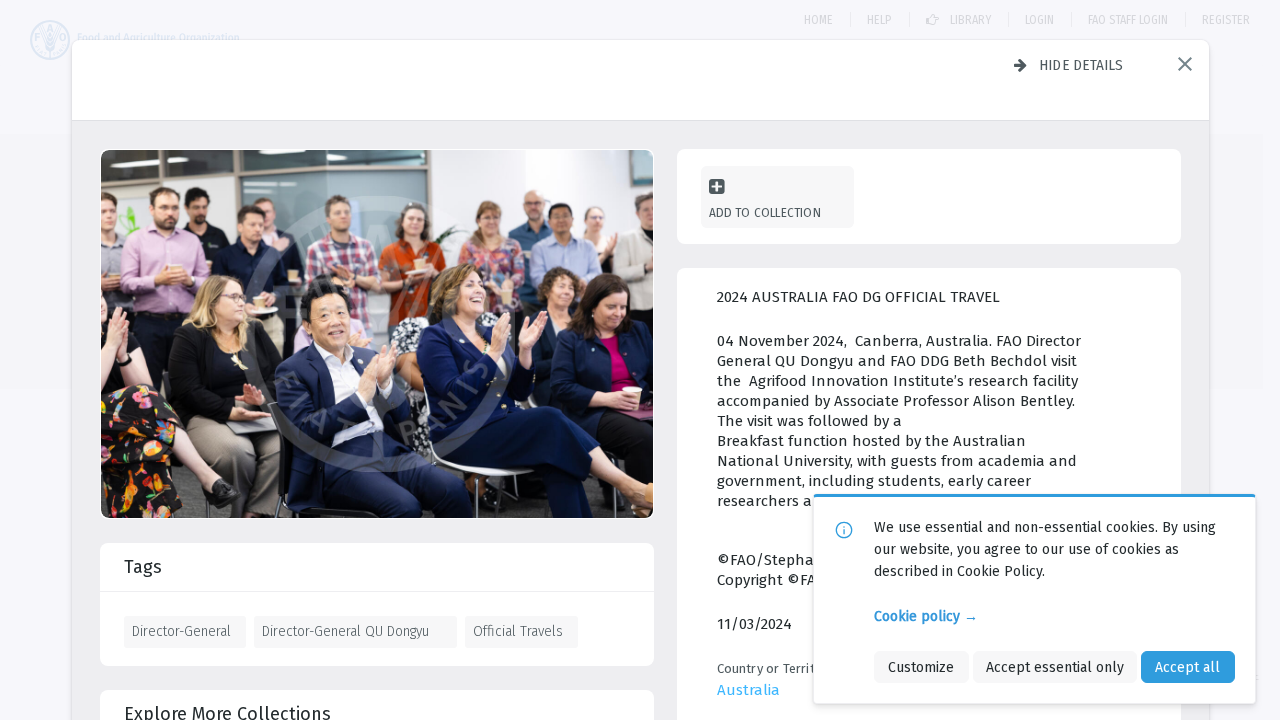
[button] (1185, 64)
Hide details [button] (1081, 65)
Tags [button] (143, 567)
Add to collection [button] (765, 212)
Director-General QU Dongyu (345, 631)
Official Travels (518, 631)
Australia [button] (748, 690)
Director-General (181, 631)
